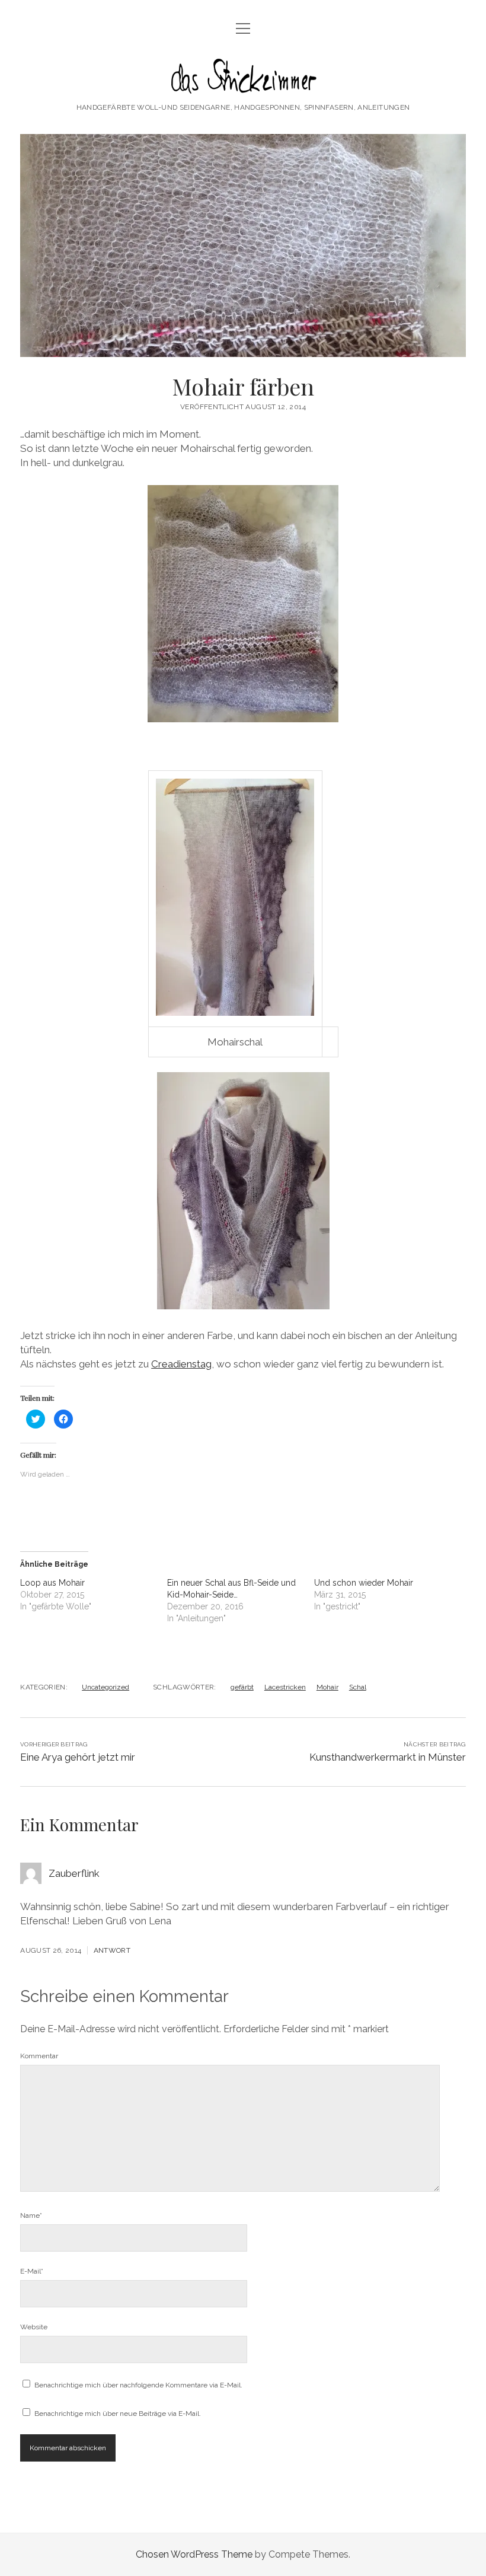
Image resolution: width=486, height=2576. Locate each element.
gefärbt (242, 1687)
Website (34, 2327)
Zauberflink (74, 1873)
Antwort (112, 1950)
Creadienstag (181, 1364)
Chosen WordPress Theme (194, 2554)
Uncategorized (105, 1687)
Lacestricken (285, 1687)
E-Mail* (32, 2271)
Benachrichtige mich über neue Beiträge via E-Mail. (118, 2414)
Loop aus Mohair (52, 1583)
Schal (358, 1687)
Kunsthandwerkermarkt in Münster (388, 1757)
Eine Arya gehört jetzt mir (78, 1757)
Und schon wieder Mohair (364, 1583)
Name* (31, 2215)
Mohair (327, 1687)
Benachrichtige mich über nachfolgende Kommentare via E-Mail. (138, 2385)
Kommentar (39, 2056)
